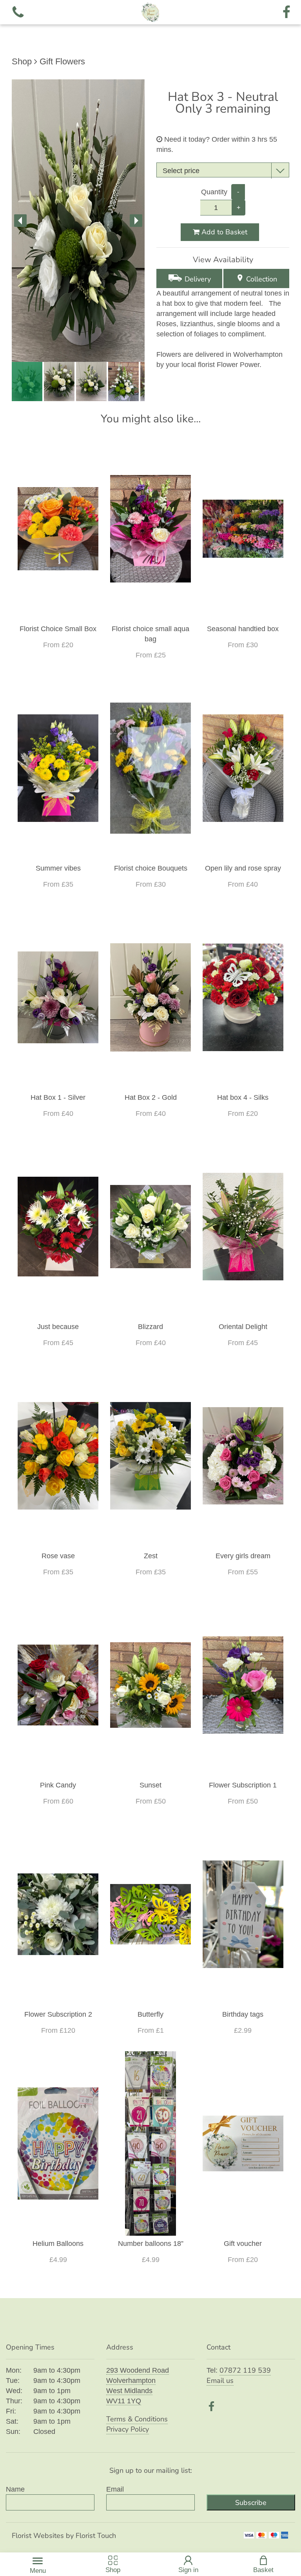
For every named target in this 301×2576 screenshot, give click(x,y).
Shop (22, 61)
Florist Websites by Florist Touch (64, 2536)
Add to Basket (223, 232)
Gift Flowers (62, 61)
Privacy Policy (128, 2429)
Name (15, 2489)
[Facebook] (286, 12)
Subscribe (251, 2503)
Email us (220, 2381)
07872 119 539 (245, 2370)
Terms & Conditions (137, 2419)
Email (115, 2489)
